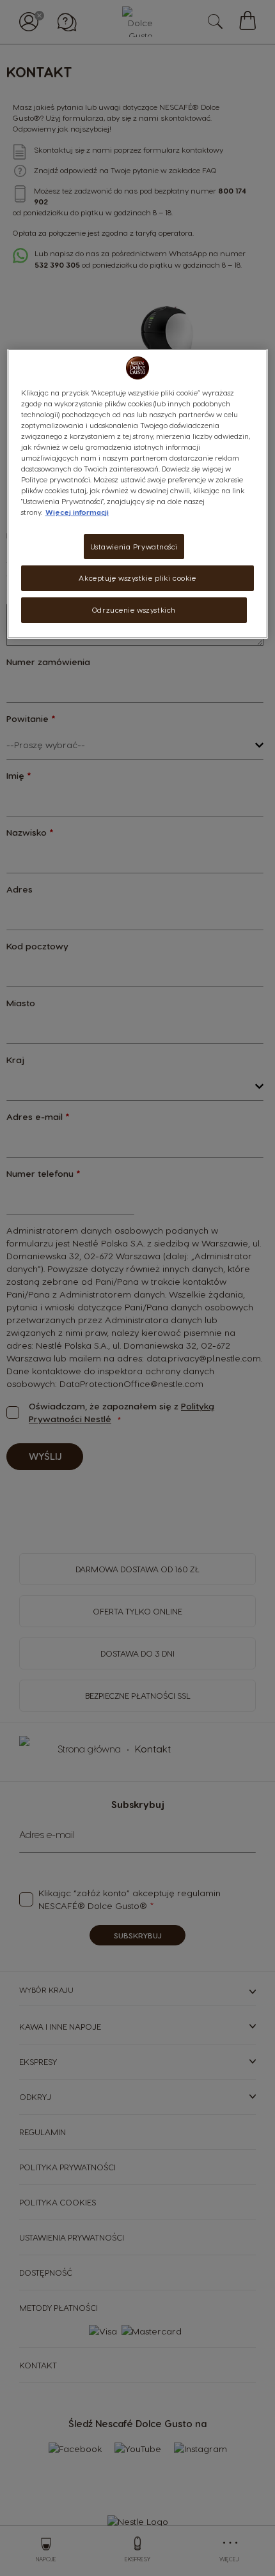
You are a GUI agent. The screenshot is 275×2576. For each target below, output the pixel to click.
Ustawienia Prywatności (134, 546)
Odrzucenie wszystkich (134, 610)
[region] (138, 494)
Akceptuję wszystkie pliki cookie (137, 578)
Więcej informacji (77, 512)
